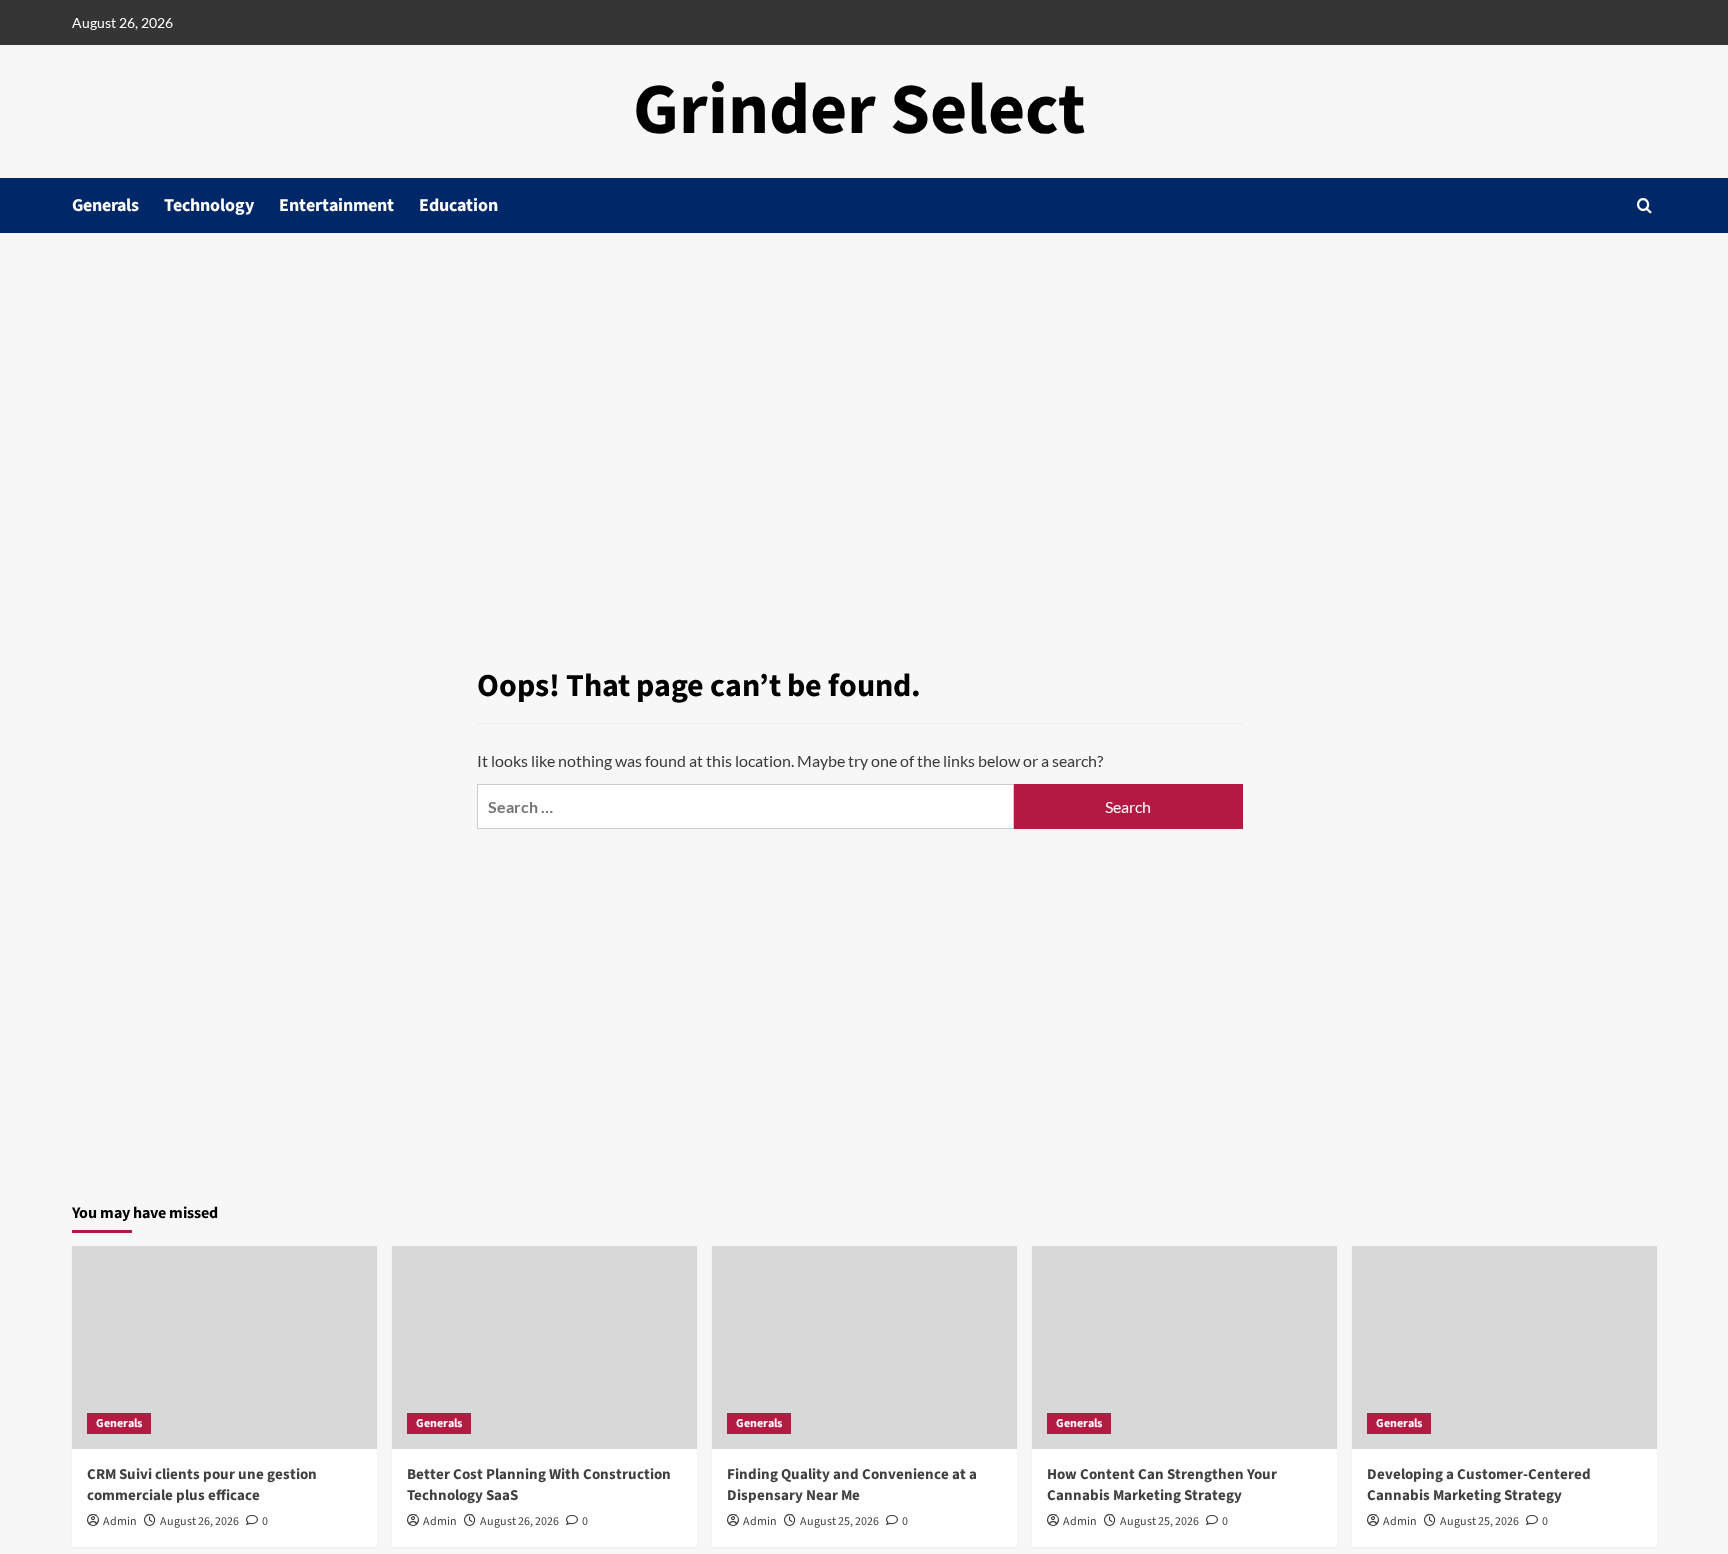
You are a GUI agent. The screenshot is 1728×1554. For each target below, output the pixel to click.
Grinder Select (859, 110)
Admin (120, 1521)
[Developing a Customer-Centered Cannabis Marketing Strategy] (1504, 1347)
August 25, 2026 (839, 1521)
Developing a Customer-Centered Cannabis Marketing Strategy (1479, 1485)
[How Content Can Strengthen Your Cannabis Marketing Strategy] (1184, 1347)
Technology (209, 205)
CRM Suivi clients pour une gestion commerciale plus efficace (202, 1485)
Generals (105, 205)
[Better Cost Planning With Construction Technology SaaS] (544, 1347)
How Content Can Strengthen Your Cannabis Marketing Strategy (1162, 1485)
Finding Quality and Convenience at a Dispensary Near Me (852, 1485)
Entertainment (336, 205)
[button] (1644, 205)
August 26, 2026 (199, 1521)
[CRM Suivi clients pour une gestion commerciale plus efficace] (224, 1347)
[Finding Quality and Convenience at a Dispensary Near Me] (864, 1347)
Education (458, 205)
